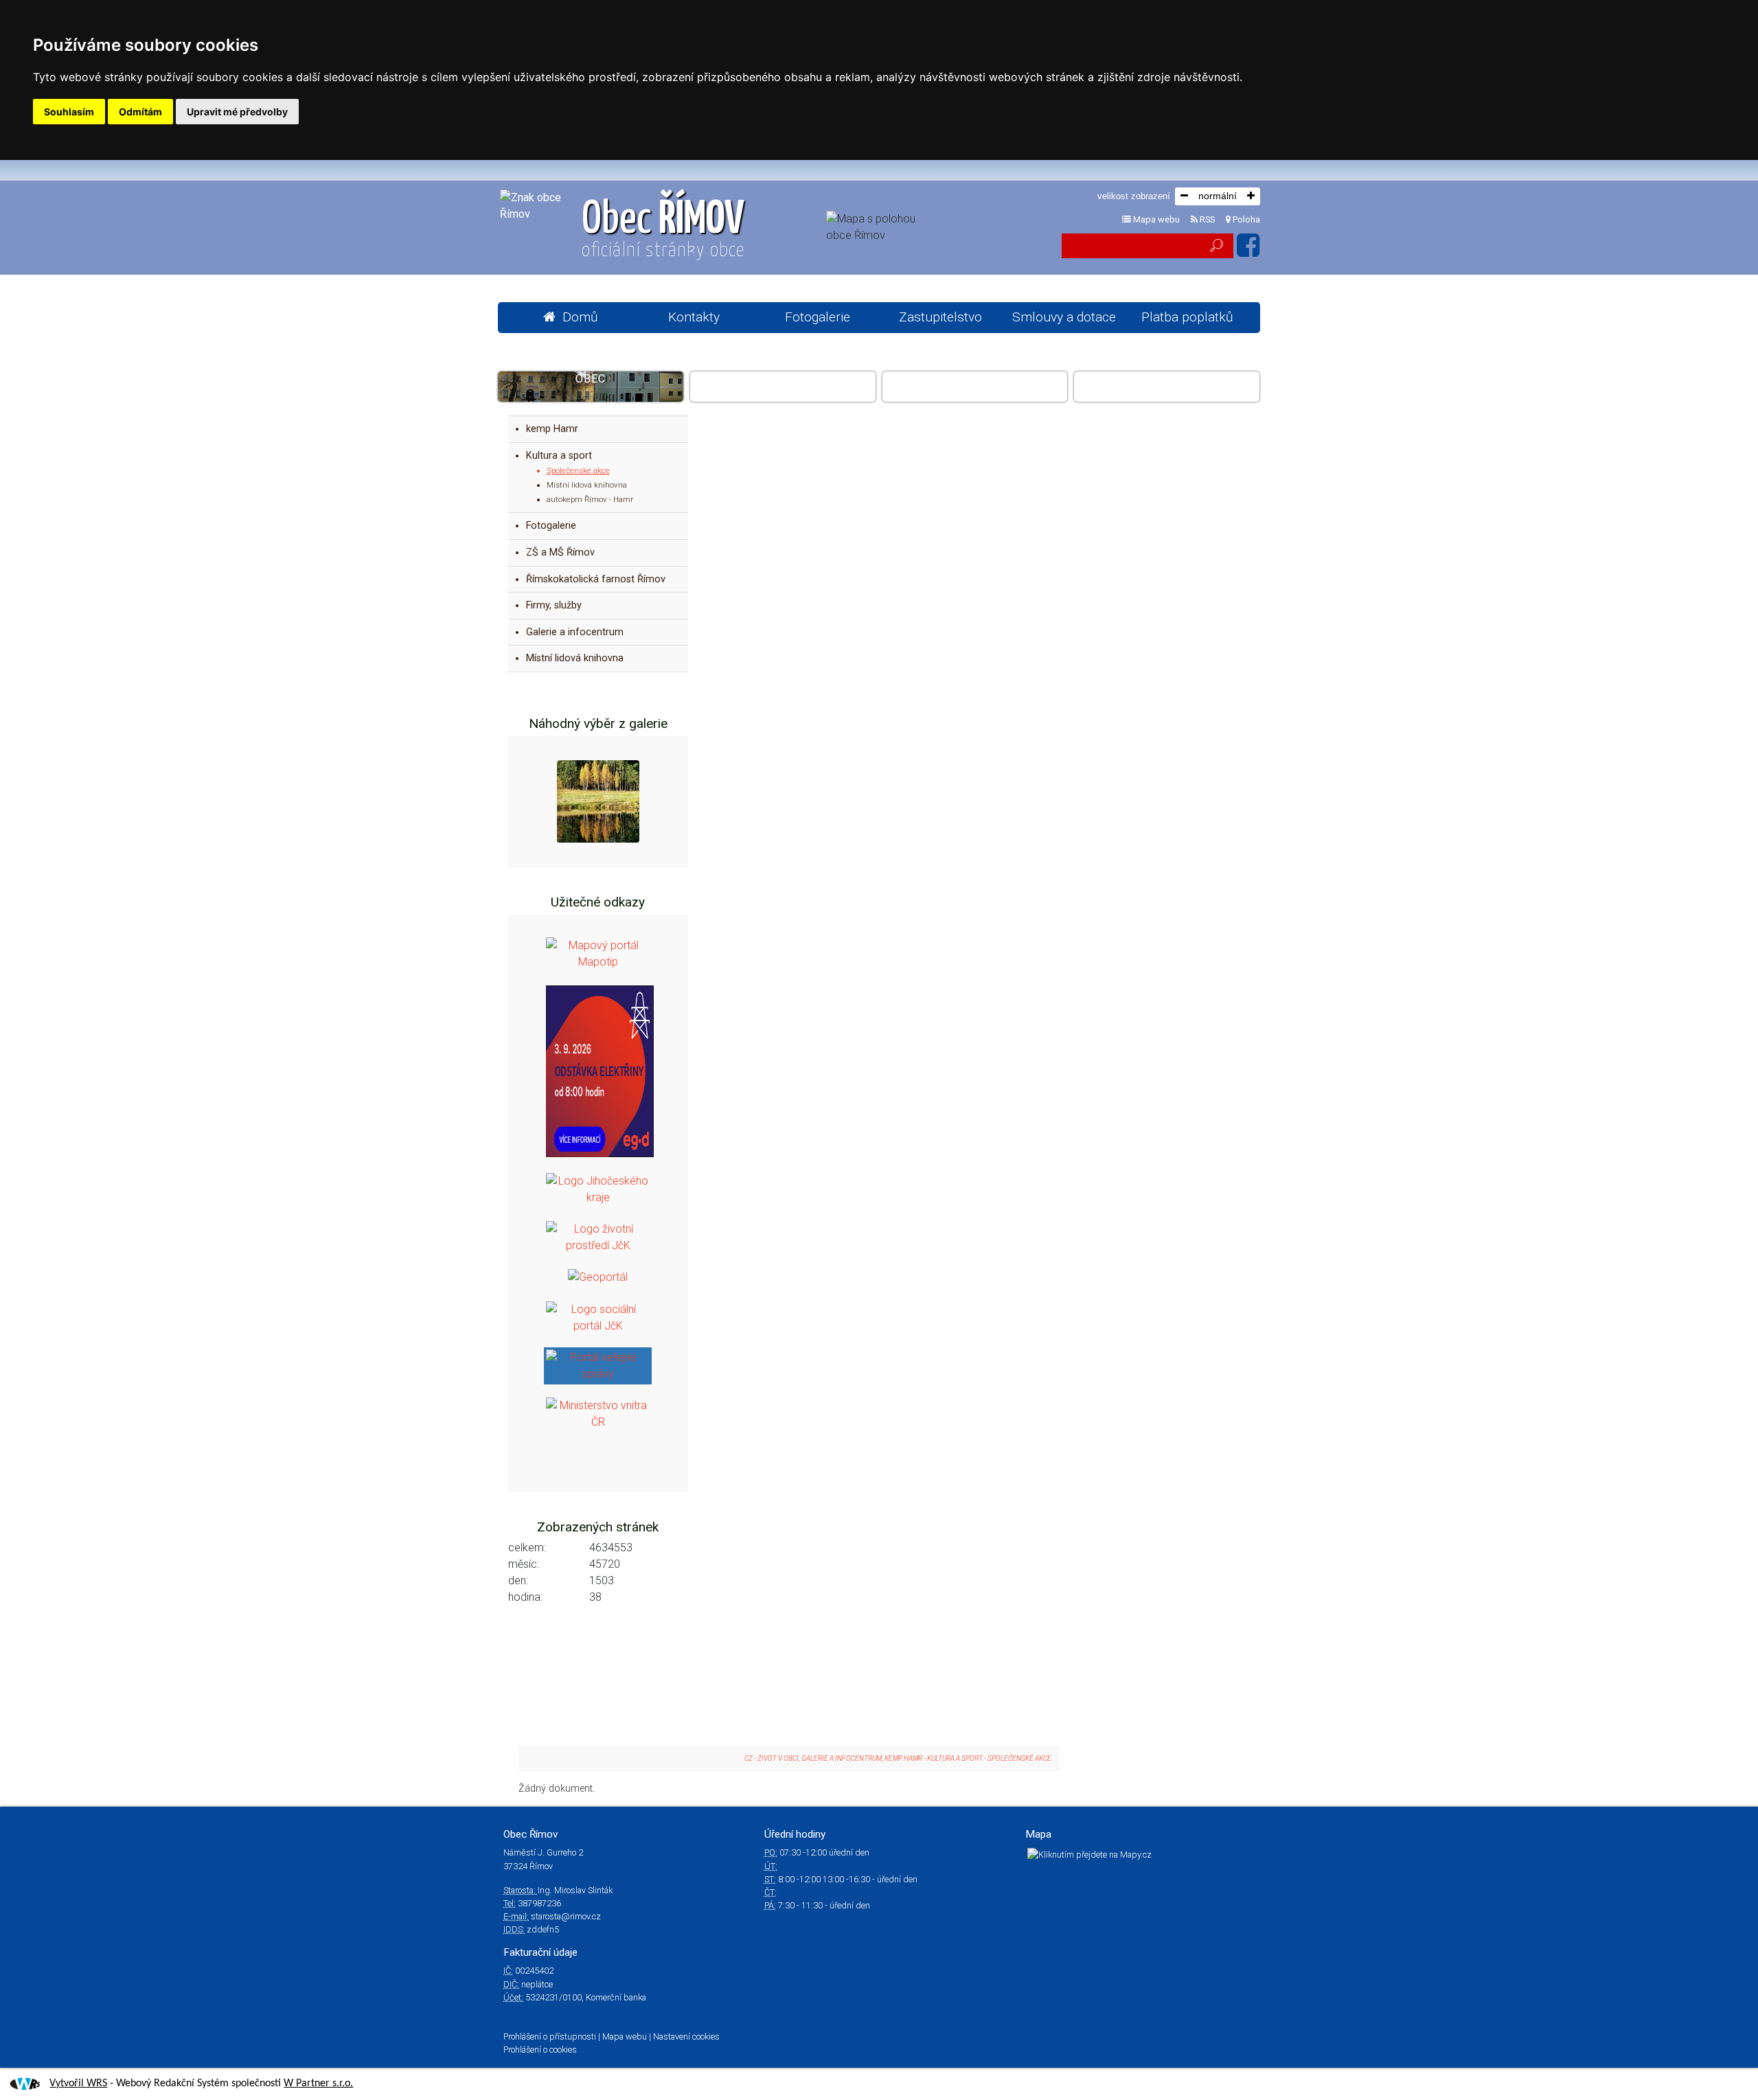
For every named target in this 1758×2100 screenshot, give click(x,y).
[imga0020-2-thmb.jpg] (598, 801)
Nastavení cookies (686, 2036)
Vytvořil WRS (78, 2084)
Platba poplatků (1187, 317)
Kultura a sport (559, 456)
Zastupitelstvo (940, 317)
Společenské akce (578, 470)
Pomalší (1167, 379)
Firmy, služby (554, 605)
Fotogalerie (818, 317)
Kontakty (694, 317)
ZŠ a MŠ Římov (560, 552)
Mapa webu (1155, 219)
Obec (663, 229)
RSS (1206, 219)
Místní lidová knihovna (587, 485)
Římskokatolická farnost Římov (596, 579)
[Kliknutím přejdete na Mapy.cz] (1089, 1854)
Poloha (1245, 219)
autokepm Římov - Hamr (590, 499)
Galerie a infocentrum (575, 632)
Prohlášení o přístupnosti (550, 2036)
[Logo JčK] (598, 1188)
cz (749, 1758)
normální (1218, 196)
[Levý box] (598, 953)
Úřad (783, 379)
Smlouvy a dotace (1064, 317)
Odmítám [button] (140, 112)
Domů (580, 317)
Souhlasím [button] (69, 112)
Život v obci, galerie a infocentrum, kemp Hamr (975, 386)
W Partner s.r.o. (318, 2084)
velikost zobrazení (1134, 196)
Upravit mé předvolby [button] (237, 112)
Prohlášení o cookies (540, 2050)
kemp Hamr (552, 429)
